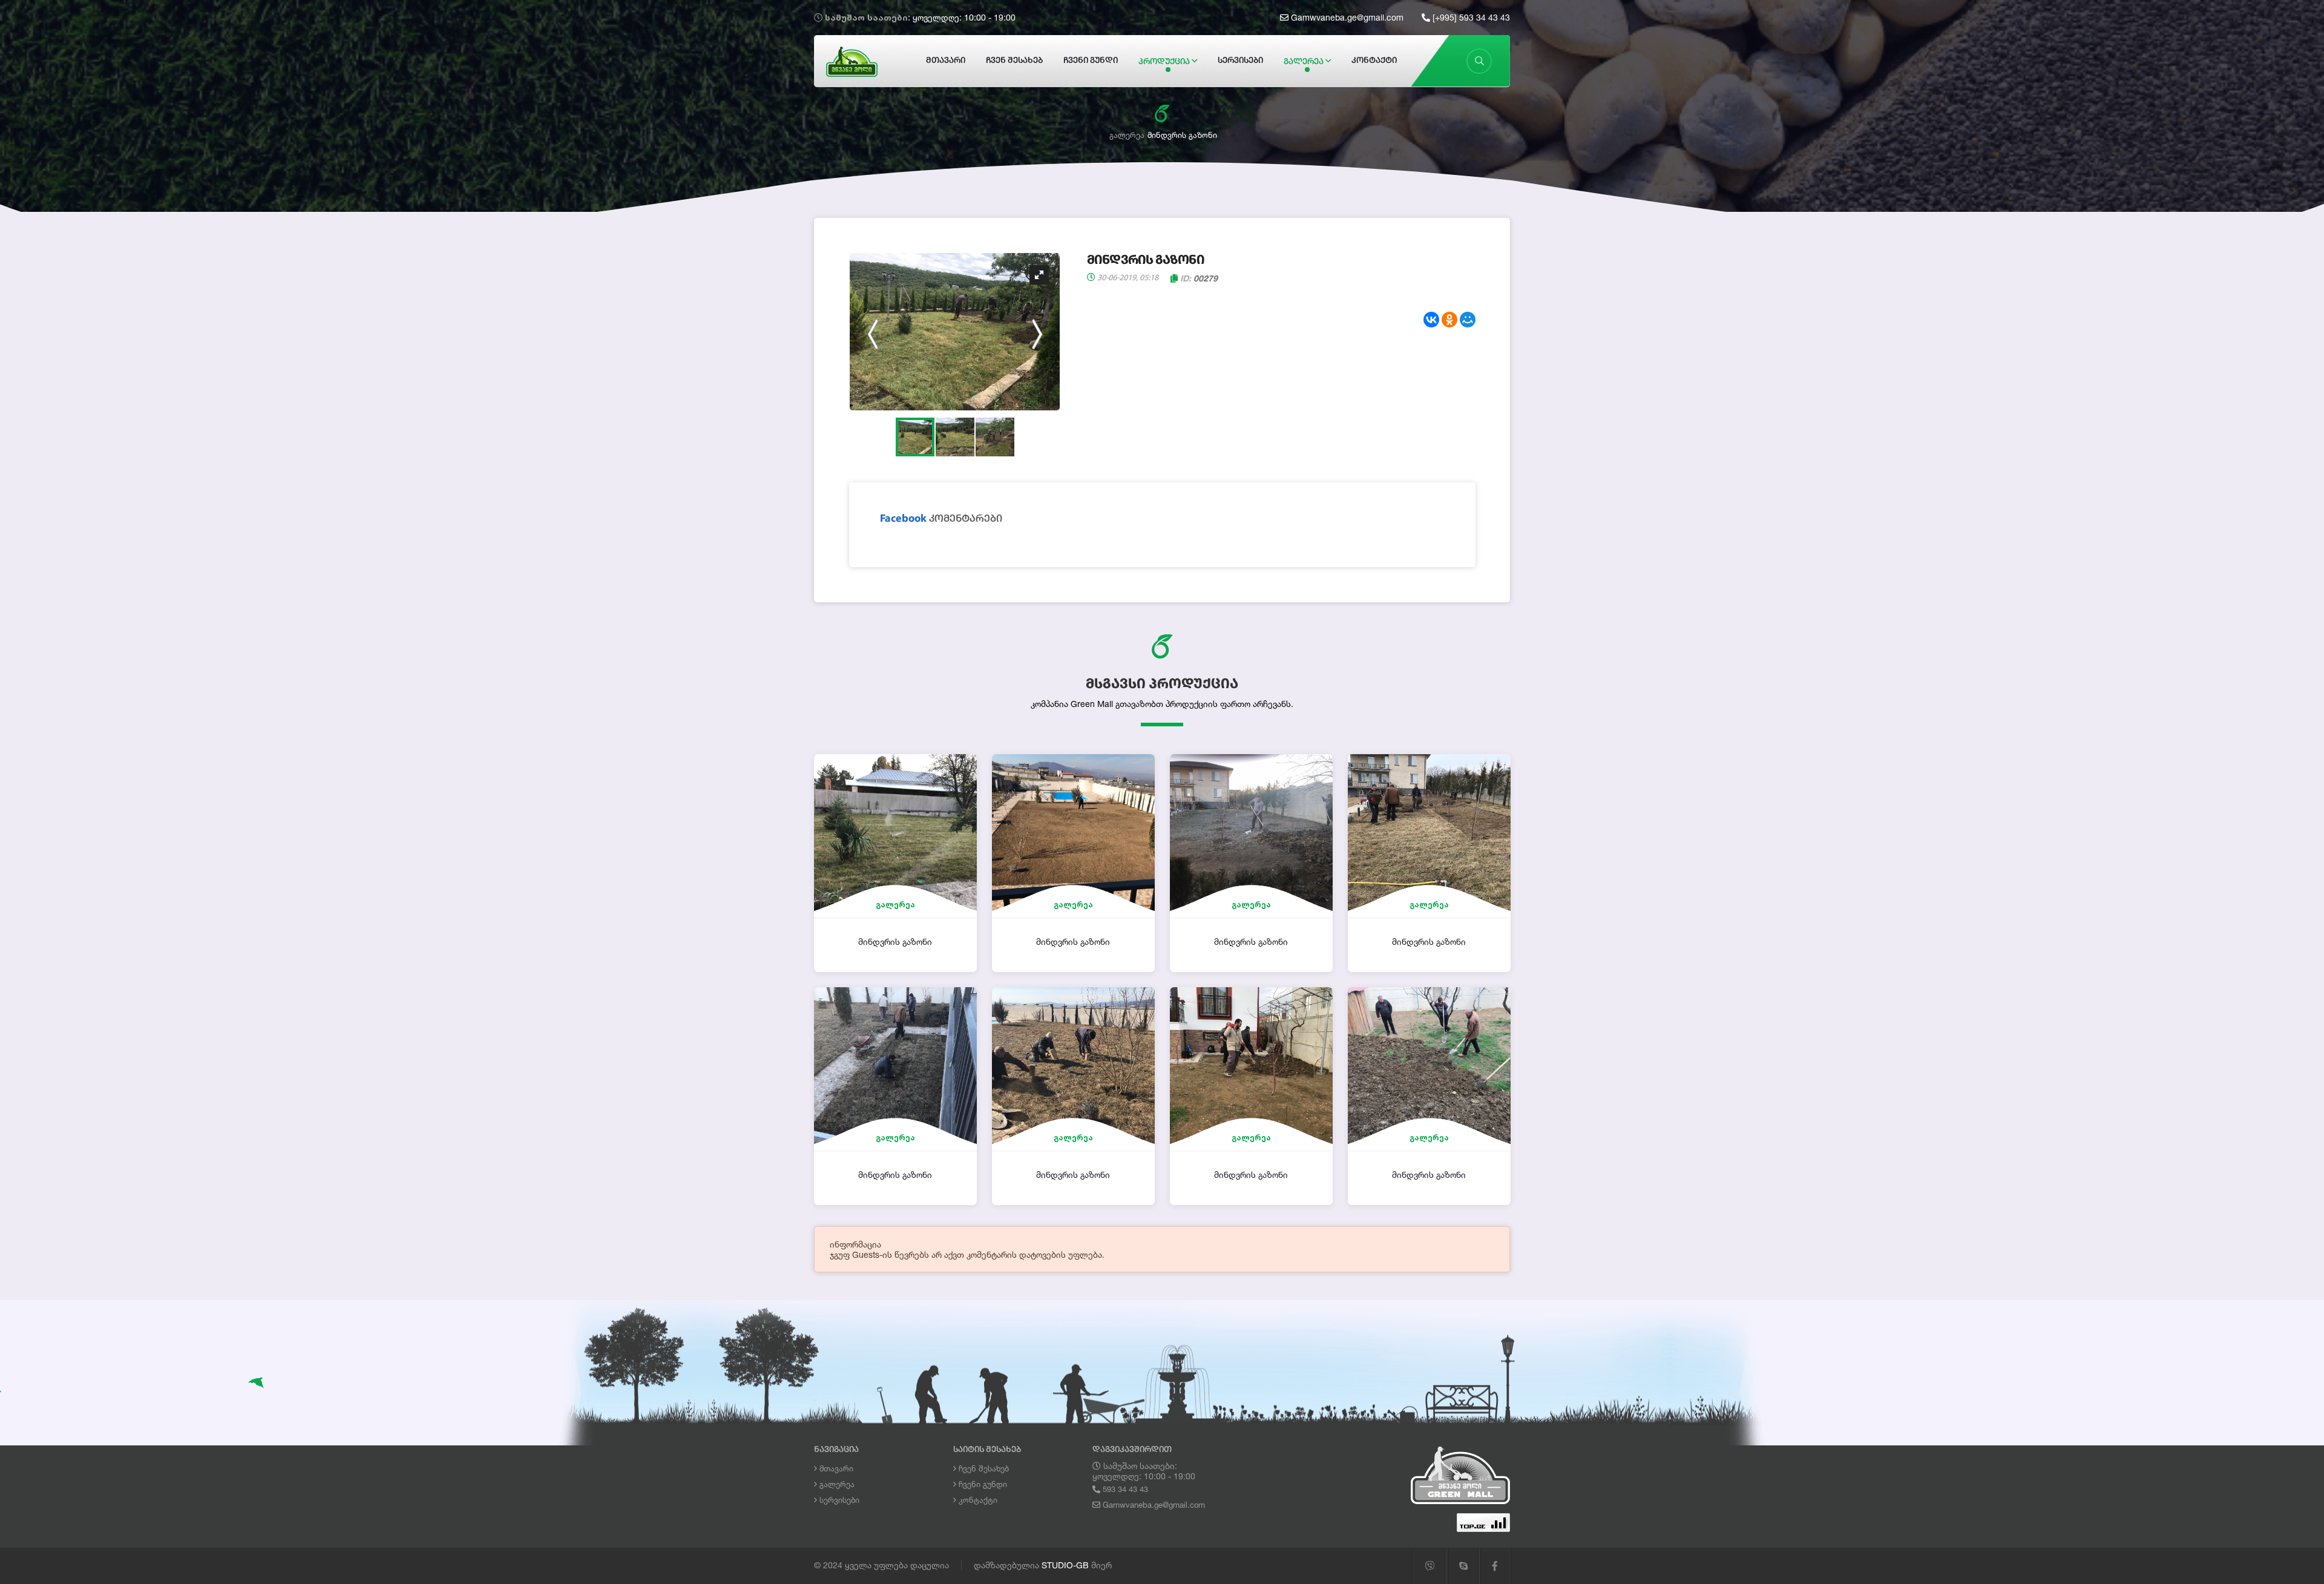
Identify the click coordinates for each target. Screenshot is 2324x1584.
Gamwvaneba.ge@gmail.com (1346, 17)
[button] (1039, 275)
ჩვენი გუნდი (1091, 61)
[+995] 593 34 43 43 (1470, 17)
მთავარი (946, 61)
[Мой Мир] (1468, 320)
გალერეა (1305, 62)
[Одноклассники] (1449, 320)
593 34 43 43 (1124, 1489)
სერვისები (1240, 61)
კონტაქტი (1374, 61)
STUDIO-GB (1065, 1565)
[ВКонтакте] (1431, 320)
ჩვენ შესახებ (1014, 61)
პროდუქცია (1165, 62)
